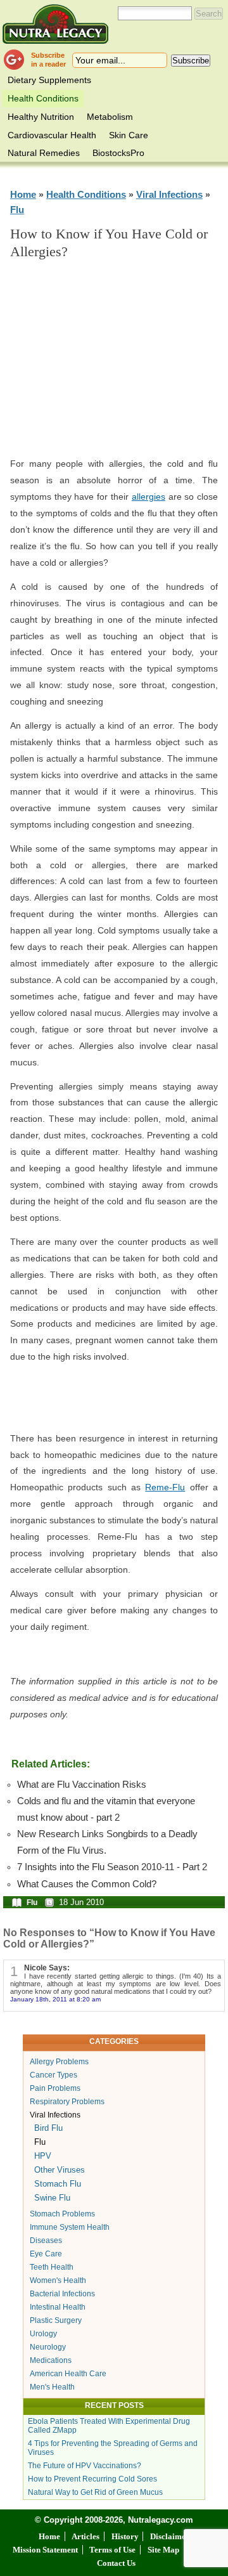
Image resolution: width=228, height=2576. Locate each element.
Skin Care (129, 135)
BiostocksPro (118, 153)
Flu (17, 210)
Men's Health (52, 2387)
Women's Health (58, 2280)
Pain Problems (55, 2088)
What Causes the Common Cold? (87, 1884)
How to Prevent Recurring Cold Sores (92, 2479)
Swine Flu (52, 2198)
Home (23, 194)
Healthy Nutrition (41, 117)
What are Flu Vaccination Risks (82, 1785)
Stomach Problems (62, 2214)
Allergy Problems (59, 2062)
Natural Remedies (44, 153)
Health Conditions (43, 98)
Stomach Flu (58, 2184)
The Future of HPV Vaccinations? (85, 2466)
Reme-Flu (165, 1487)
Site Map (163, 2550)
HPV (43, 2156)
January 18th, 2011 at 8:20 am (55, 1999)
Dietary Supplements (49, 80)
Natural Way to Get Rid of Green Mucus (95, 2492)
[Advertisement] (124, 364)
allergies (149, 497)
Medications (51, 2360)
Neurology (48, 2347)
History (125, 2536)
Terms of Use (112, 2550)
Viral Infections (169, 194)
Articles (85, 2536)
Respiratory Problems (67, 2102)
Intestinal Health (58, 2307)
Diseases (46, 2241)
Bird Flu (48, 2128)
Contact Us (116, 2563)
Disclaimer (170, 2536)
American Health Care (68, 2374)
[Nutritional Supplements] (55, 24)
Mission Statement (45, 2550)
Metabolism (110, 117)
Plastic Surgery (56, 2320)
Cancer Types (54, 2075)
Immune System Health (70, 2227)
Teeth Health (52, 2267)
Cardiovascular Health (52, 135)
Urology (43, 2334)
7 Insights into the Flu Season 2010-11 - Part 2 (112, 1867)
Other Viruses (60, 2170)
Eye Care (46, 2254)
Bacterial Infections (62, 2294)
